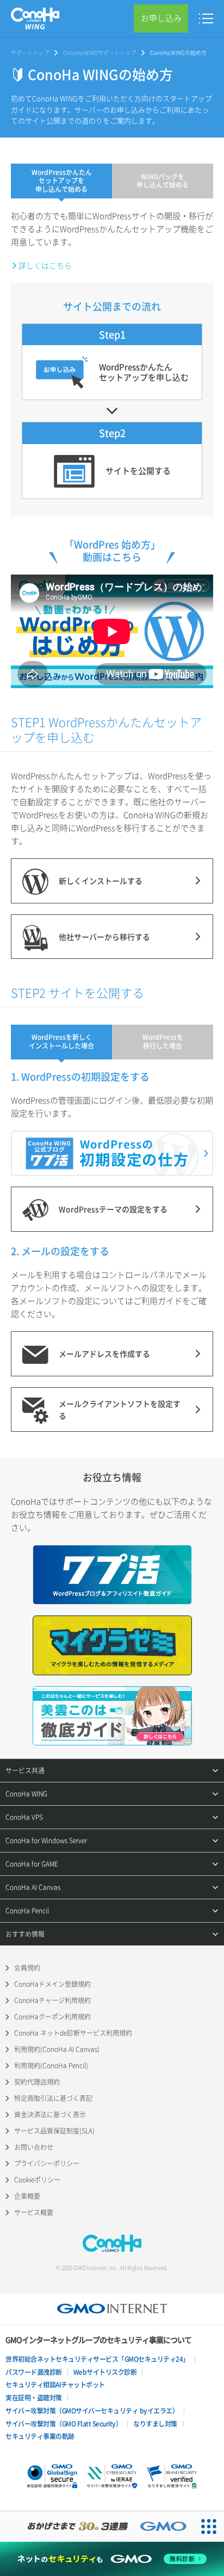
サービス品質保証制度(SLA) (54, 2131)
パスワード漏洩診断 (34, 2372)
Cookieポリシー (37, 2180)
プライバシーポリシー (47, 2163)
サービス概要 (34, 2212)
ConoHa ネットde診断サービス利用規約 (73, 2033)
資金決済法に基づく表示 (50, 2115)
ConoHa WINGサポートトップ (99, 52)
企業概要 (27, 2196)
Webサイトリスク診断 (105, 2372)
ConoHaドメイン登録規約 (52, 1984)
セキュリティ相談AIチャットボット (55, 2385)
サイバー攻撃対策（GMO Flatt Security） (64, 2424)
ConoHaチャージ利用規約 (52, 2000)
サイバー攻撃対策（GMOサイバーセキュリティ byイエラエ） (92, 2411)
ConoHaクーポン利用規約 (52, 2017)
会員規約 (27, 1968)
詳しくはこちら (45, 265)
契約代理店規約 (37, 2082)
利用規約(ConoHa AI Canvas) (57, 2049)
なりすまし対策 (155, 2424)
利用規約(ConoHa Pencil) (51, 2066)
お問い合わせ (34, 2147)
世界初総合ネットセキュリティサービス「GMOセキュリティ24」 (97, 2359)
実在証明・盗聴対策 (34, 2398)
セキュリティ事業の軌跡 (40, 2436)
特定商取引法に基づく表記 (53, 2098)
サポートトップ (30, 52)
